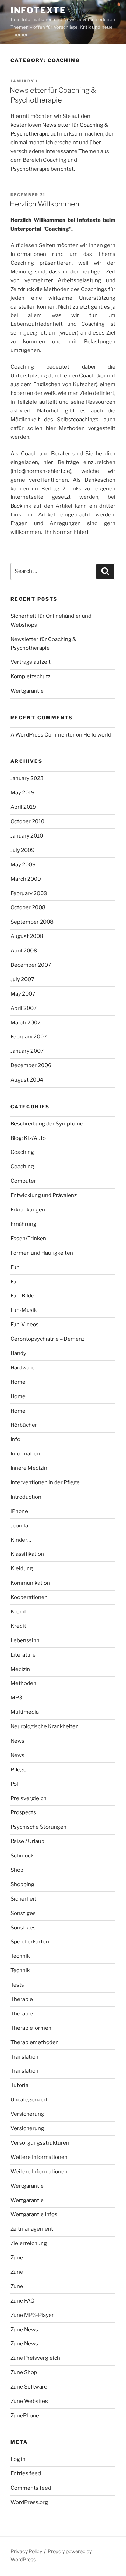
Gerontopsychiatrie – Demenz (47, 1339)
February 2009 (29, 893)
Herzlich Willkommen (45, 204)
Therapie (22, 1999)
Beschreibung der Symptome (47, 1124)
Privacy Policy (26, 2551)
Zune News (24, 2330)
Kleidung (22, 1568)
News (17, 1741)
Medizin (20, 1669)
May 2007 (23, 994)
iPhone (19, 1511)
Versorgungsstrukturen (40, 2143)
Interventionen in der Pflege (45, 1482)
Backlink (21, 506)
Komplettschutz (30, 676)
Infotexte (38, 10)
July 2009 (23, 850)
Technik (20, 1956)
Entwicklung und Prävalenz (44, 1195)
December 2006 (31, 1065)
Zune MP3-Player (32, 2315)
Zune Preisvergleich (35, 2358)
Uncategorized (29, 2100)
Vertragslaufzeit (31, 662)
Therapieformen (31, 2028)
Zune (17, 2258)
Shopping (22, 1884)
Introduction (26, 1497)
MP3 (16, 1698)
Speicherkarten (30, 1942)
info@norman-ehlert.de (41, 471)
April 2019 (23, 807)
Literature (23, 1655)
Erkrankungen (28, 1210)
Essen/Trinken (28, 1239)
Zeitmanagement (32, 2229)
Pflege (19, 1770)
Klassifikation (27, 1554)
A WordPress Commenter (43, 735)
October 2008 (28, 907)
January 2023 (27, 778)
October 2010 (27, 821)
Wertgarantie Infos (34, 2214)
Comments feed (31, 2488)
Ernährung (23, 1224)
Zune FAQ (22, 2301)
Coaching (22, 1152)
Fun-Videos (25, 1325)
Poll (15, 1784)
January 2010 (27, 836)
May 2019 (23, 793)
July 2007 (22, 979)
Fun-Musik (24, 1310)
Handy (18, 1353)
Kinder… (21, 1540)
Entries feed (26, 2473)
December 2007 (31, 965)
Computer (23, 1181)
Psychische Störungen (38, 1827)
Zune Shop (24, 2372)
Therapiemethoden (35, 2042)
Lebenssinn (25, 1640)
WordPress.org (29, 2502)
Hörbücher (24, 1425)
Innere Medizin (29, 1468)
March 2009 (26, 879)
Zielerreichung (29, 2243)
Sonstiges (23, 1913)
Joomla (19, 1526)
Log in (18, 2459)
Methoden (23, 1683)
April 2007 (24, 1008)
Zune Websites (29, 2401)
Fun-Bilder (23, 1296)
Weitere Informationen (39, 2157)
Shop (17, 1870)
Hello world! (98, 735)
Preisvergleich (29, 1798)
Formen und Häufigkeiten (42, 1253)
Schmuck (22, 1856)
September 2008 (32, 922)
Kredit (18, 1612)
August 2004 (27, 1080)
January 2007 (27, 1051)
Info (15, 1439)
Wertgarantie (27, 691)
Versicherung (27, 2114)
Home (18, 1382)
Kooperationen (29, 1597)
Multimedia (25, 1712)
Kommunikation (30, 1583)
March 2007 (26, 1023)
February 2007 (29, 1037)
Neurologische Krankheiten (45, 1726)
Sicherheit (23, 1899)
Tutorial (20, 2085)
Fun (15, 1267)
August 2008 (27, 936)
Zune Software (29, 2387)
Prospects (23, 1812)
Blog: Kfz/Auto (28, 1138)
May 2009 (23, 865)
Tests (17, 1985)
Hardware (23, 1368)
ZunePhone (25, 2416)
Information (25, 1454)
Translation (24, 2057)
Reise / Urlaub (27, 1841)
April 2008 (24, 951)
